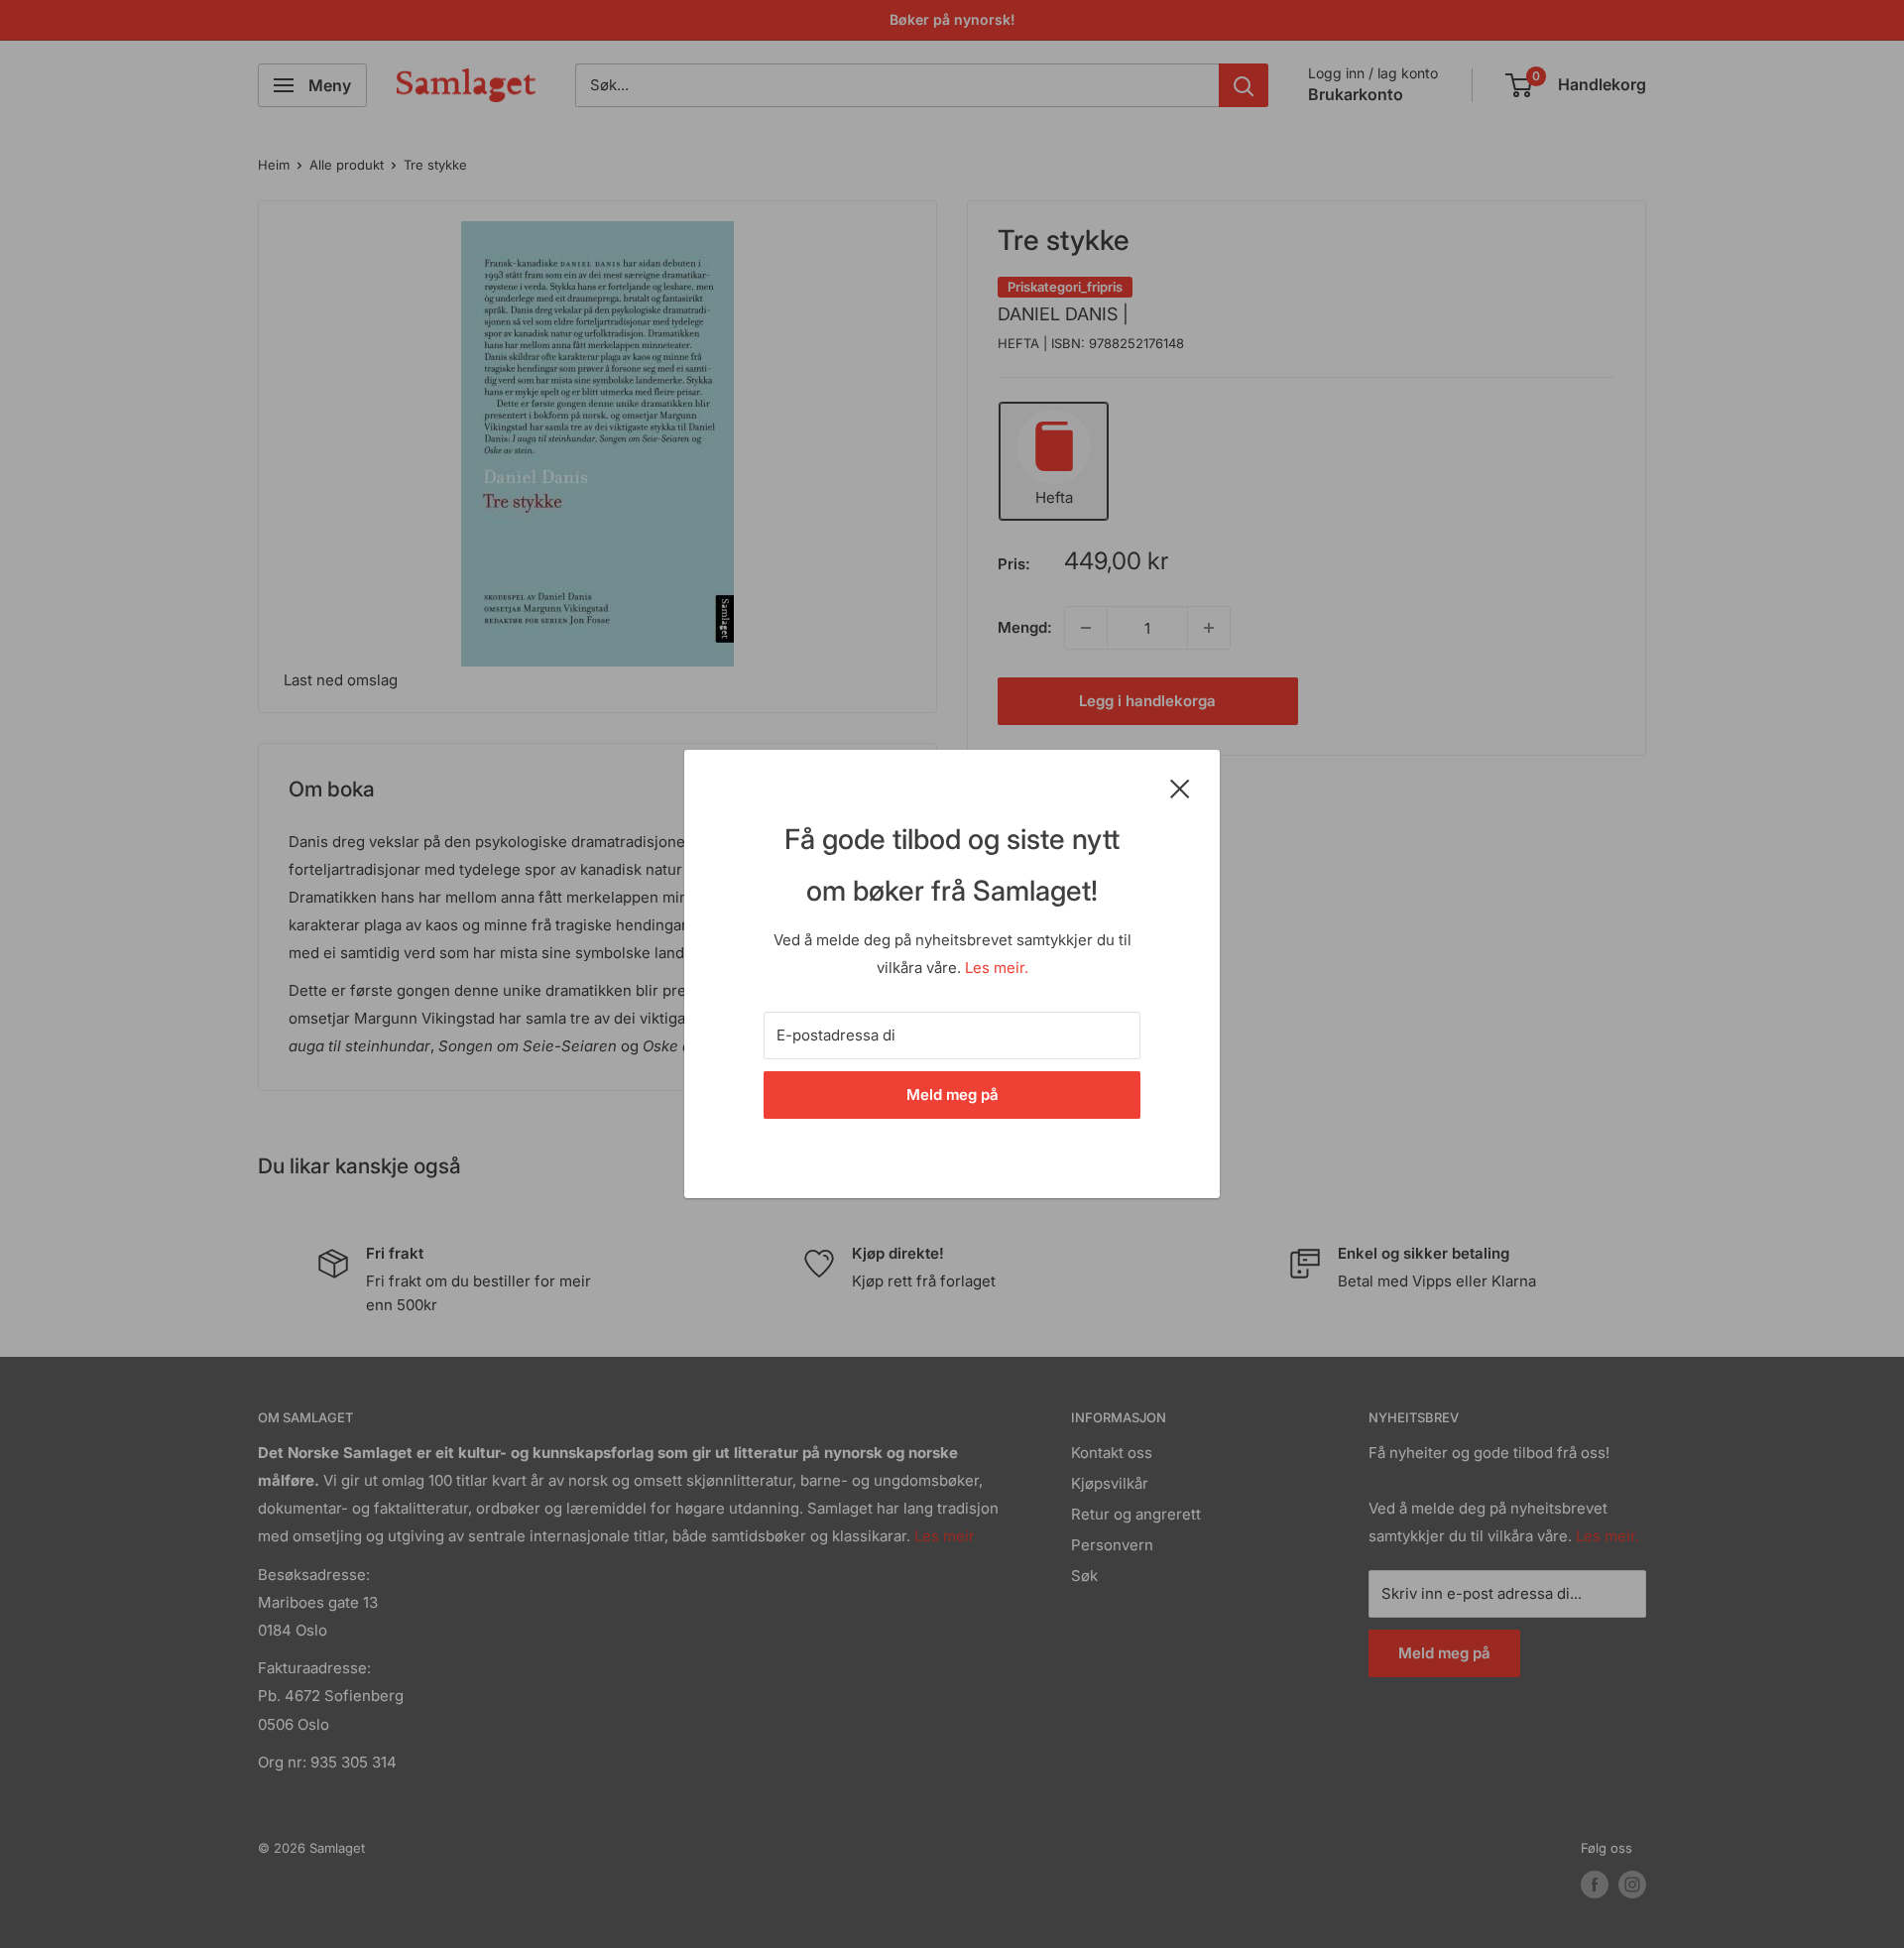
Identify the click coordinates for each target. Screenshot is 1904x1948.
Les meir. (997, 968)
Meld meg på (952, 1095)
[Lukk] (1180, 788)
